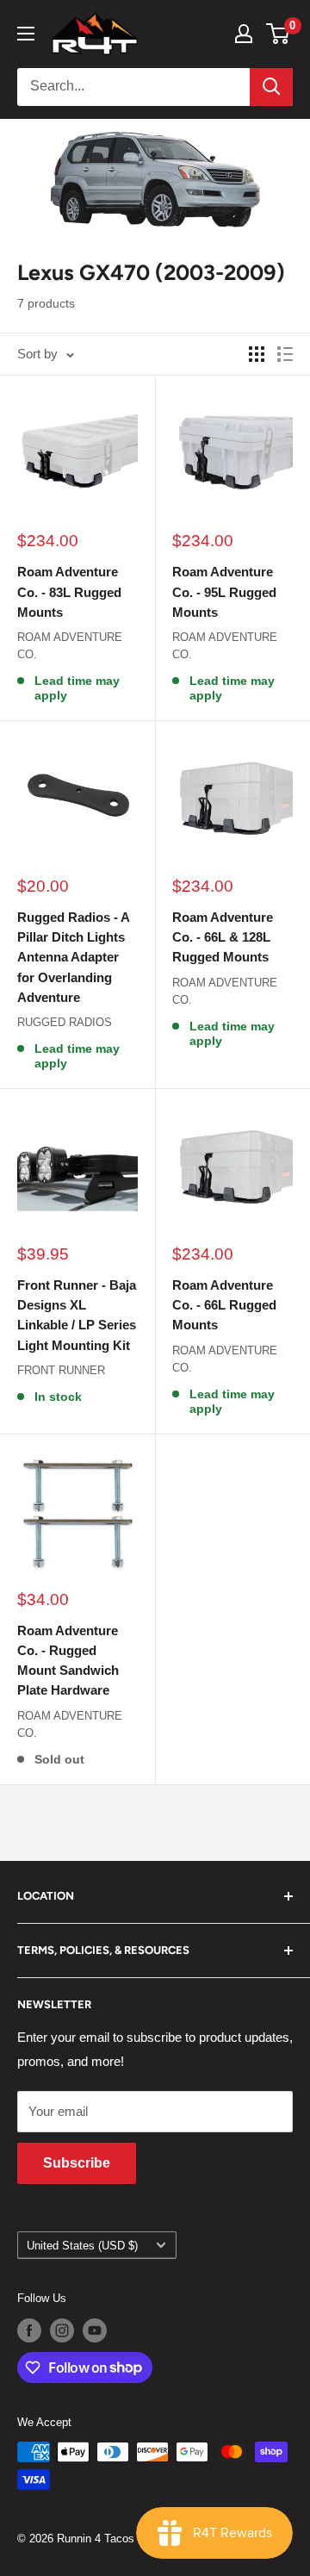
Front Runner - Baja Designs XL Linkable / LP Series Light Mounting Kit (77, 1315)
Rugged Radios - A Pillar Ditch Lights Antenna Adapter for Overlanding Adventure (73, 957)
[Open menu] (26, 34)
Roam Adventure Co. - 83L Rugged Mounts (69, 592)
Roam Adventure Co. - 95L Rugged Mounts (224, 592)
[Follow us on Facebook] (29, 2330)
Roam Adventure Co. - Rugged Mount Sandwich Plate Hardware (68, 1661)
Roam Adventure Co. (70, 646)
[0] (279, 34)
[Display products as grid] (257, 354)
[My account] (244, 34)
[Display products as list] (285, 354)
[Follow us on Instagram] (62, 2330)
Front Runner (61, 1370)
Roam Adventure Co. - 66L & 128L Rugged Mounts (223, 937)
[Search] (271, 87)
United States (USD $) (82, 2246)
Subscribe (77, 2163)
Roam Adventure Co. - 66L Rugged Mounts (224, 1305)
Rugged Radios (65, 1022)
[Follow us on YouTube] (95, 2330)
